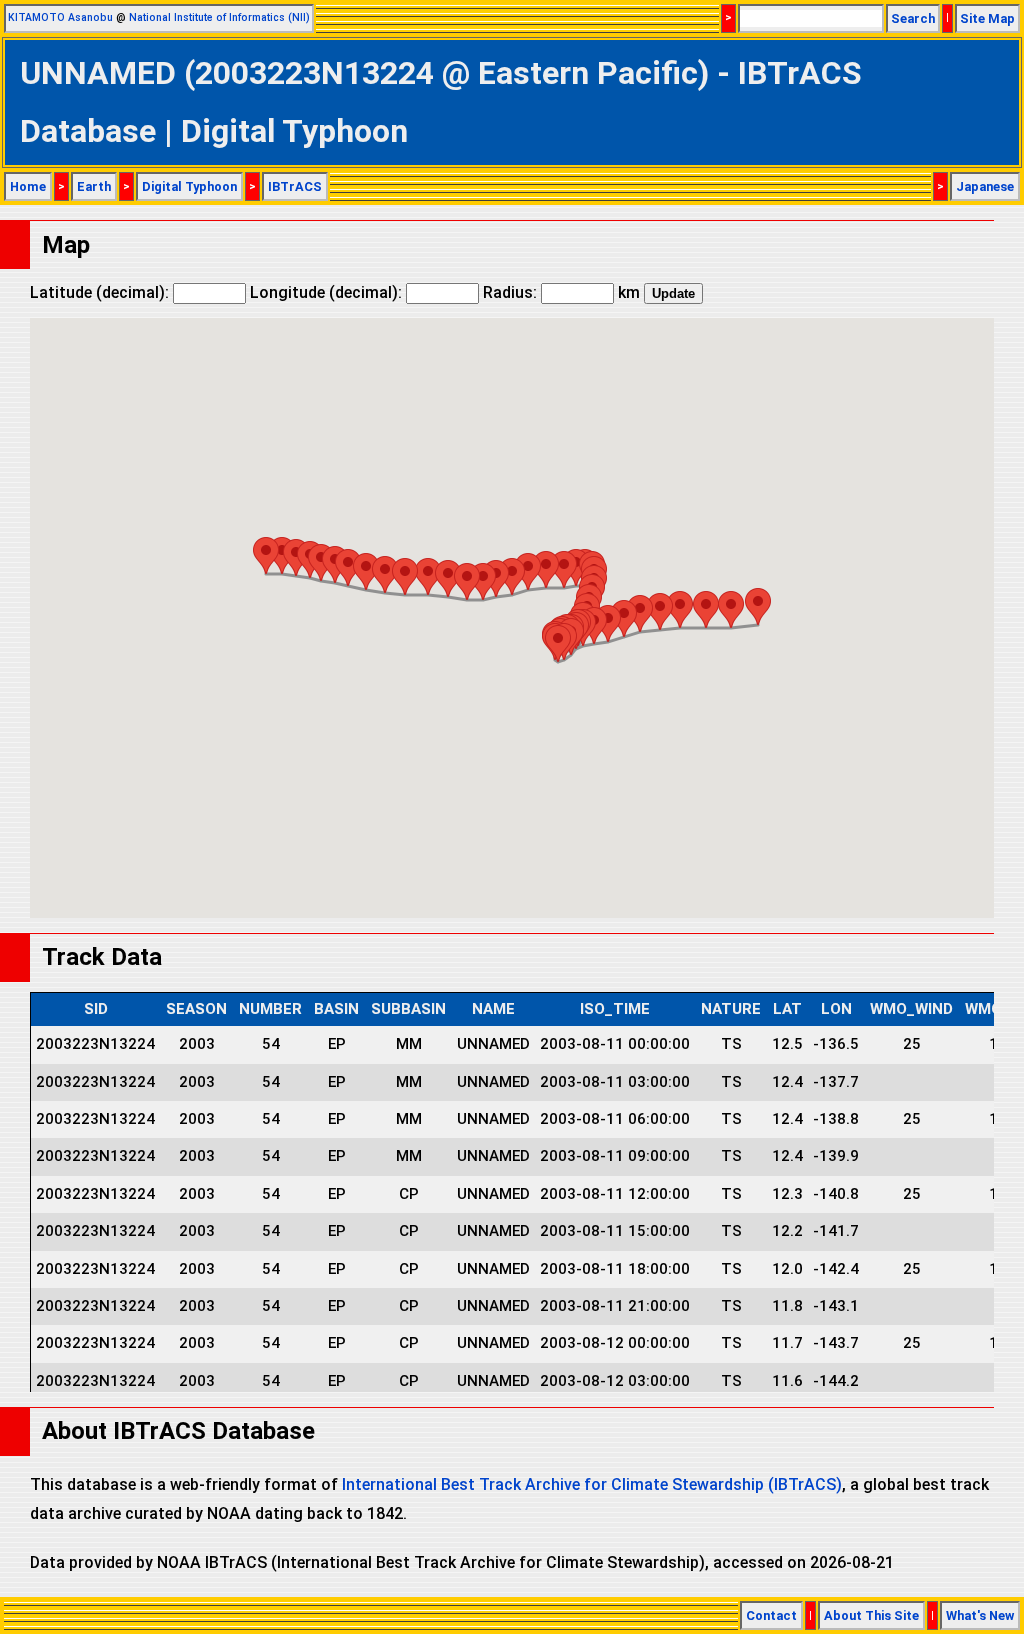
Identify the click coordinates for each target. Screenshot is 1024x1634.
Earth (94, 186)
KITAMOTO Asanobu (60, 17)
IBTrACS (295, 186)
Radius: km (561, 292)
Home (28, 186)
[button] (758, 606)
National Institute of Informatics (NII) (219, 17)
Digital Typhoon (189, 186)
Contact (771, 1615)
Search (913, 18)
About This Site (871, 1615)
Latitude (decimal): (101, 292)
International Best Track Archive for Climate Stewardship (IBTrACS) (592, 1484)
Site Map (987, 18)
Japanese (985, 186)
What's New (980, 1615)
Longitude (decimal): (328, 292)
